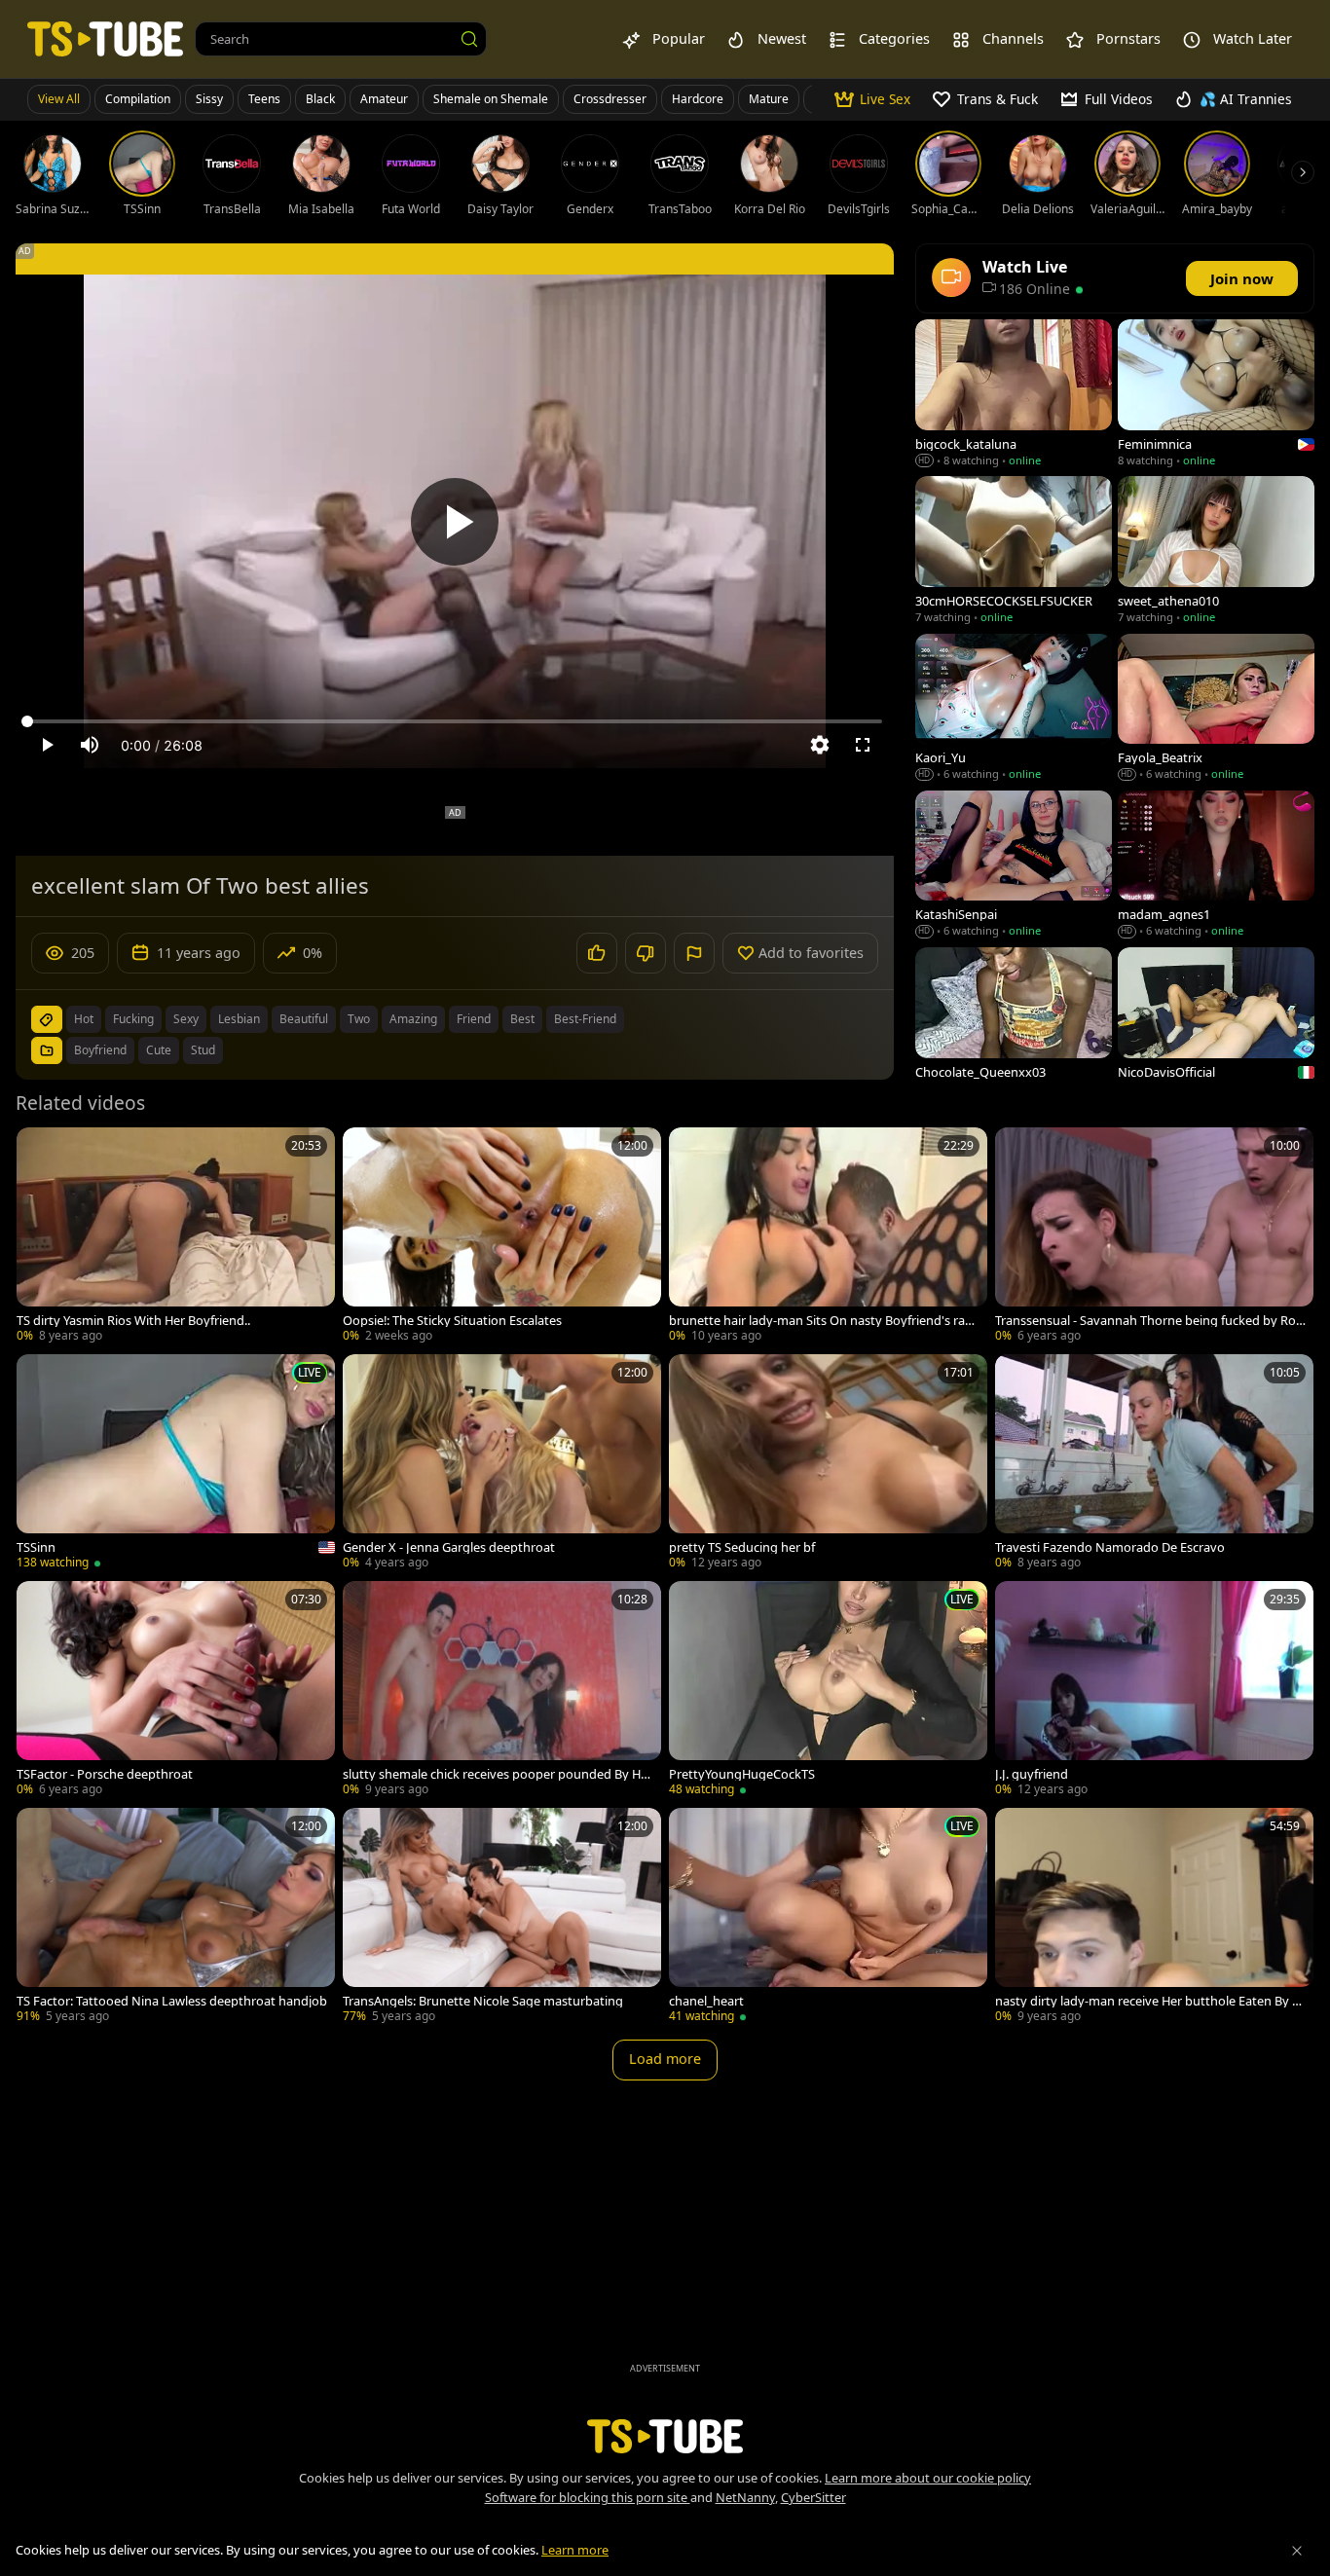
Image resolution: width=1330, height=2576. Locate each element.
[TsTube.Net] (105, 38)
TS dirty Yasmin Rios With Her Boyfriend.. (133, 1321)
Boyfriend (100, 1050)
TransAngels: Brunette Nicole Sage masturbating (483, 2001)
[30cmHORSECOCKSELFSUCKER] (1014, 552)
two (359, 1019)
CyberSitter (813, 2497)
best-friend (585, 1019)
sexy (186, 1019)
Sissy (209, 99)
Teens (264, 99)
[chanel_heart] (828, 1917)
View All (59, 99)
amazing (413, 1019)
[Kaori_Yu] (1014, 709)
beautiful (304, 1019)
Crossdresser (610, 99)
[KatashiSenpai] (1014, 866)
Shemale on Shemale (491, 99)
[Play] (455, 522)
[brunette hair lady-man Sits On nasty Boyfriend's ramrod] (828, 1237)
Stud (203, 1050)
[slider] (455, 721)
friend (474, 1019)
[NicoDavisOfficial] (1216, 1023)
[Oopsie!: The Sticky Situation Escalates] (502, 1237)
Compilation (138, 99)
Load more (665, 2059)
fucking (133, 1019)
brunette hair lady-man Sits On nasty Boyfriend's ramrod (823, 1321)
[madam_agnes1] (1216, 866)
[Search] (469, 39)
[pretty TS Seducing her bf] (828, 1464)
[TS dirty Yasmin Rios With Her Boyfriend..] (176, 1237)
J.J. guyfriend (1032, 1774)
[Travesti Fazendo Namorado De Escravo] (1154, 1464)
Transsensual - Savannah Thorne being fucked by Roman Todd (1145, 1321)
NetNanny (745, 2497)
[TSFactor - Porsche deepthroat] (176, 1691)
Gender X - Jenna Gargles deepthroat (449, 1547)
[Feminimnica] (1216, 395)
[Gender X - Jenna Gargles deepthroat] (502, 1464)
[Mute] (90, 745)
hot (84, 1019)
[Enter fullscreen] (863, 745)
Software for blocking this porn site (588, 2497)
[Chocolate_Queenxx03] (1014, 1023)
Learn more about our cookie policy (928, 2478)
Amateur (384, 99)
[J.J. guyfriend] (1154, 1691)
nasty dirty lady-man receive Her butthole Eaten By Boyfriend (1147, 2001)
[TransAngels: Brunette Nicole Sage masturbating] (502, 1917)
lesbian (239, 1019)
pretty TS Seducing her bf (742, 1547)
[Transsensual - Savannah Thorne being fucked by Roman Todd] (1154, 1237)
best (522, 1019)
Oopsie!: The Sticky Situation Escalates (452, 1321)
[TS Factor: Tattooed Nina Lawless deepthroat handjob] (176, 1917)
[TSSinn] (176, 1464)
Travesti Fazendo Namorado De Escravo (1110, 1547)
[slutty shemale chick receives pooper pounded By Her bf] (502, 1691)
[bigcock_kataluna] (1014, 395)
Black (320, 99)
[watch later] (40, 1151)
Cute (159, 1050)
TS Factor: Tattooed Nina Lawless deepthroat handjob (172, 2001)
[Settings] (820, 745)
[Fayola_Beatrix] (1216, 709)
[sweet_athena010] (1216, 552)
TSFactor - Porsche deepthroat (105, 1774)
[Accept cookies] (1297, 2551)
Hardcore (698, 99)
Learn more (575, 2550)
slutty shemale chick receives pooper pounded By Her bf (498, 1774)
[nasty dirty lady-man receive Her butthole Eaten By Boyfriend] (1154, 1917)
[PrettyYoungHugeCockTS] (828, 1691)
